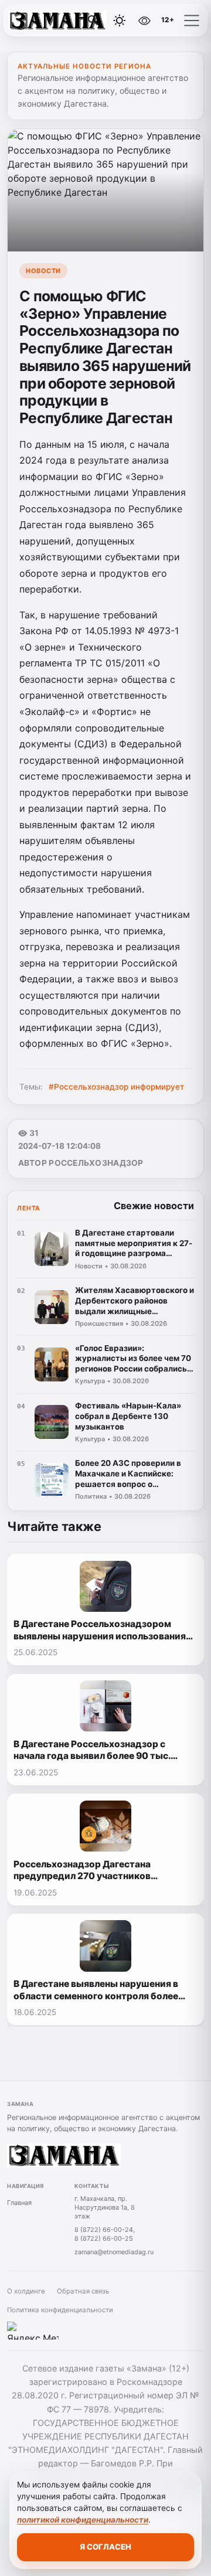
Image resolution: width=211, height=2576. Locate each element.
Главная (19, 2203)
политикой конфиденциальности (83, 2520)
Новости (43, 271)
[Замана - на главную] (57, 21)
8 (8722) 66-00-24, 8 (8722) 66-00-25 (105, 2234)
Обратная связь (83, 2291)
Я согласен (105, 2547)
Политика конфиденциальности (60, 2310)
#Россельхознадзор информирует (116, 1087)
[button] (192, 21)
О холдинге (26, 2291)
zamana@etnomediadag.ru (114, 2252)
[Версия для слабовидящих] (145, 21)
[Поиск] (93, 21)
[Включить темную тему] (120, 21)
